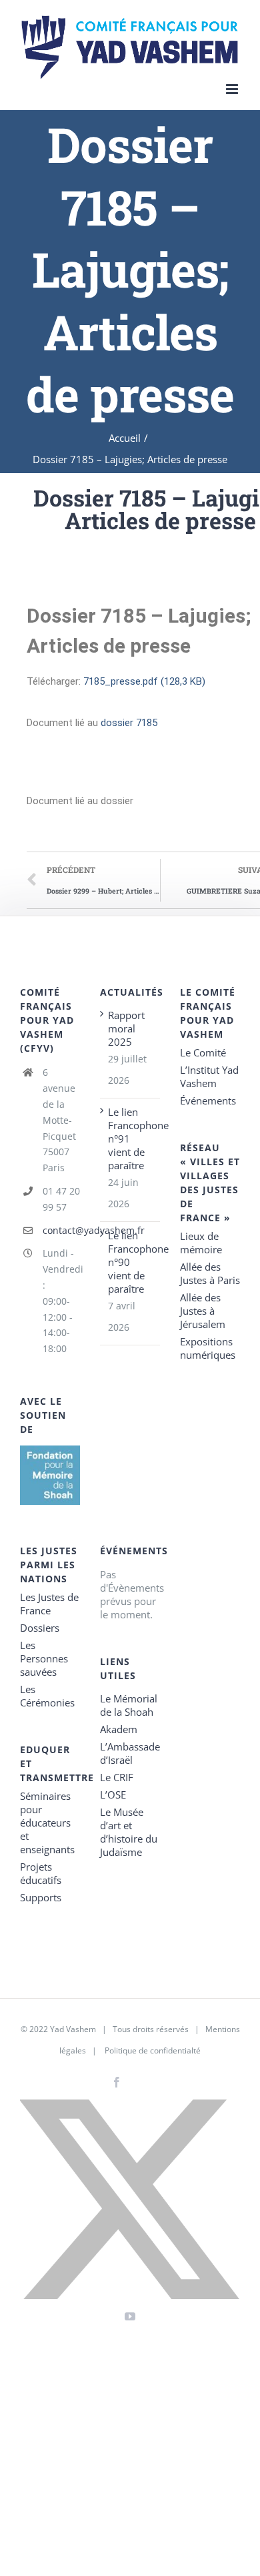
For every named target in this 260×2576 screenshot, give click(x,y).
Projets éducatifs (41, 1873)
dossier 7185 (129, 723)
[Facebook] (117, 2082)
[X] (130, 2199)
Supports (41, 1897)
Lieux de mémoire (201, 1243)
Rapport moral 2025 (126, 1028)
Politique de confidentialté (153, 2050)
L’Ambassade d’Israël (130, 1753)
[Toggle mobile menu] (233, 89)
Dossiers (40, 1628)
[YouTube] (130, 2316)
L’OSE (113, 1795)
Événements (208, 1100)
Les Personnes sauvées (44, 1658)
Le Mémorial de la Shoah (129, 1705)
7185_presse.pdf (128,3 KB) (144, 681)
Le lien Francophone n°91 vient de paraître (131, 1139)
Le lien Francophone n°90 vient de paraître (131, 1262)
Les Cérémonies (47, 1696)
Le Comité (203, 1052)
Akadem (119, 1729)
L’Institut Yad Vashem (209, 1076)
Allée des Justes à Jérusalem (203, 1311)
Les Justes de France (49, 1604)
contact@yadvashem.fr (61, 1230)
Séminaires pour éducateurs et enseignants (47, 1823)
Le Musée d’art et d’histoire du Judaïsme (129, 1832)
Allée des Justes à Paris (210, 1273)
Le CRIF (117, 1777)
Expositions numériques (208, 1348)
